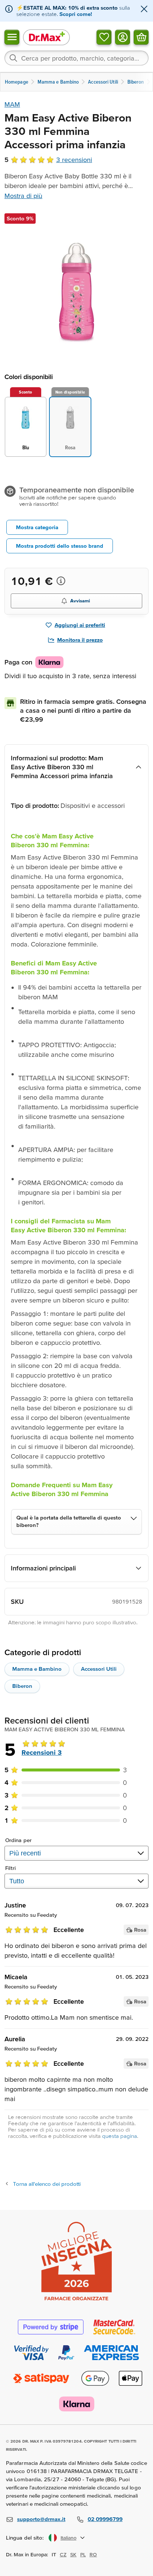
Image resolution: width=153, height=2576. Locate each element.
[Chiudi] (144, 9)
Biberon (22, 1686)
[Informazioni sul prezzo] (61, 581)
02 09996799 (105, 2519)
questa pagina (120, 2136)
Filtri (11, 1868)
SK (73, 2554)
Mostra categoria (37, 527)
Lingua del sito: (25, 2538)
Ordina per (18, 1840)
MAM (12, 104)
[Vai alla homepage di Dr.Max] (46, 37)
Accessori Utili (99, 1669)
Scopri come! (76, 14)
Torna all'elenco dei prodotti (47, 2184)
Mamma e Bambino (37, 1669)
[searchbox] (76, 58)
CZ (63, 2554)
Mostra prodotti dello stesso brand (60, 546)
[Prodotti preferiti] (104, 37)
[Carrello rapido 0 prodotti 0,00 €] (141, 37)
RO (93, 2554)
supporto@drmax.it (41, 2519)
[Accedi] (123, 37)
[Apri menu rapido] (12, 37)
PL (83, 2554)
